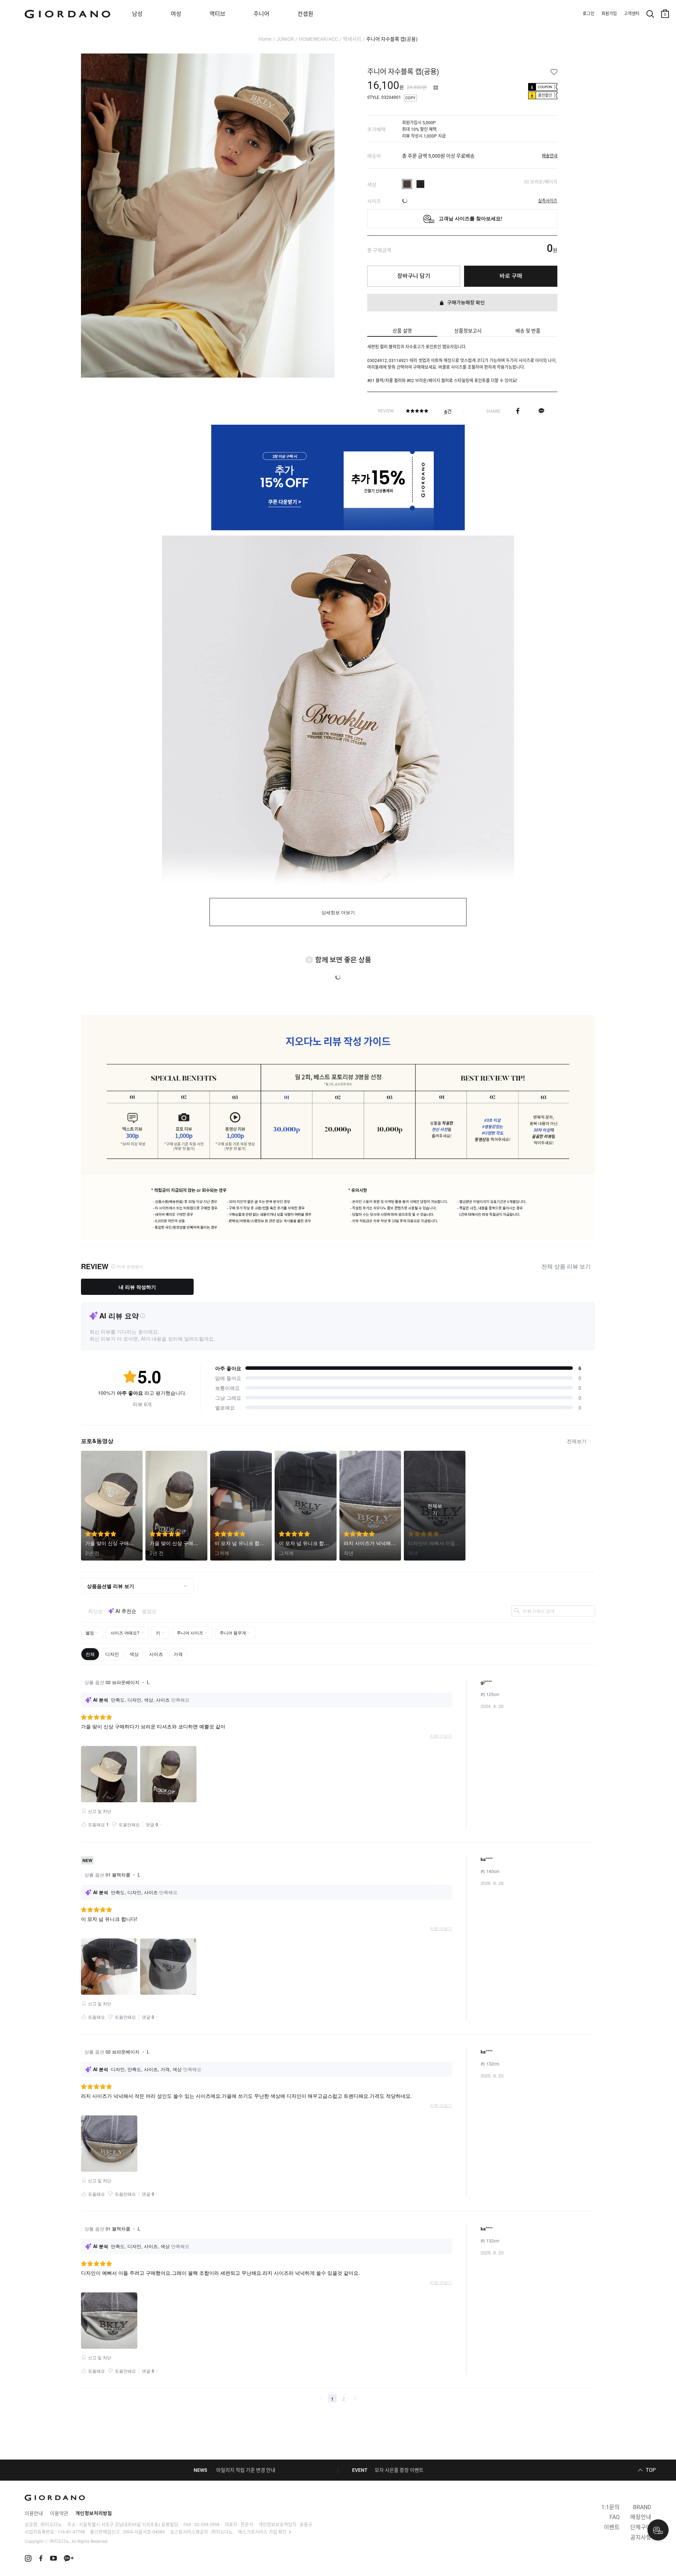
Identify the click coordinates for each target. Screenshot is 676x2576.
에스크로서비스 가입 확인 (262, 2532)
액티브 (217, 14)
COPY (410, 98)
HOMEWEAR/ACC (318, 39)
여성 (176, 14)
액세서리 (352, 39)
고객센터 (632, 14)
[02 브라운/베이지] (407, 184)
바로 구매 (511, 276)
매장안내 (641, 2517)
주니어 (261, 14)
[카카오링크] (541, 411)
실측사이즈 (548, 201)
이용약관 (59, 2513)
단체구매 (641, 2527)
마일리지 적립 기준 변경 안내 (246, 2470)
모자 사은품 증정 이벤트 (399, 2470)
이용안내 (34, 2513)
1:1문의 (611, 2507)
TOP (651, 2470)
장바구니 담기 (414, 276)
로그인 (589, 14)
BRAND (642, 2507)
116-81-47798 (71, 2532)
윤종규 (306, 2524)
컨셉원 (305, 14)
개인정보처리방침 (94, 2513)
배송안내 (550, 156)
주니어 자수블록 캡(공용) (392, 39)
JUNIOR (285, 39)
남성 (137, 14)
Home (265, 39)
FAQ (615, 2517)
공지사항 (641, 2537)
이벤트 (612, 2527)
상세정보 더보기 (338, 913)
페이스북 (518, 411)
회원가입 (609, 14)
